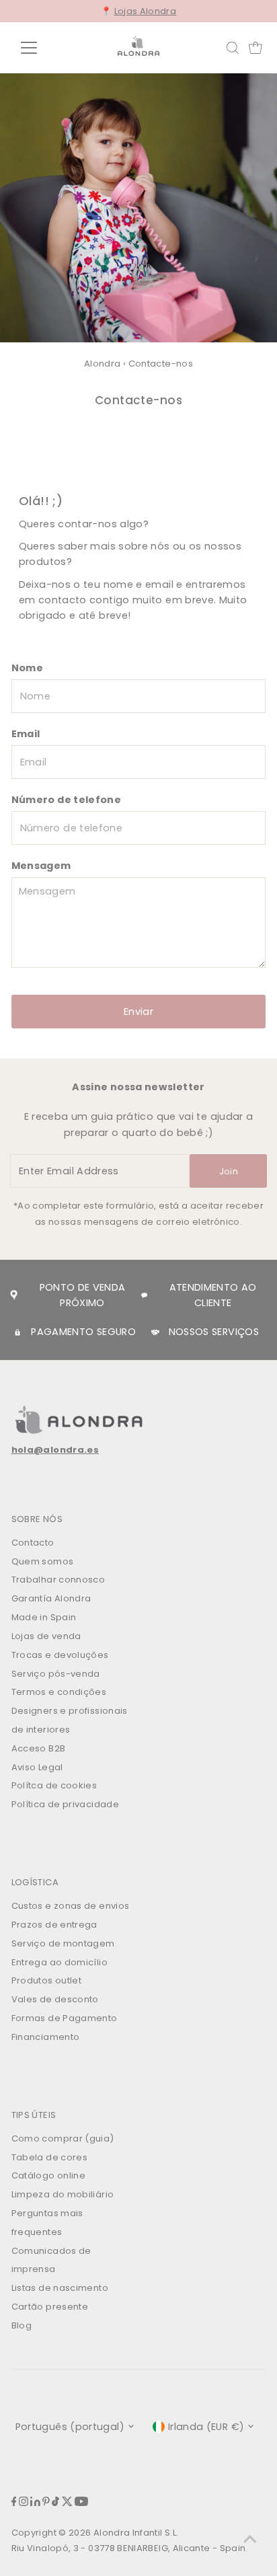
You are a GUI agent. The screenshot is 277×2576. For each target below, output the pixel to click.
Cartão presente (50, 2307)
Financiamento (46, 2037)
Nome (27, 668)
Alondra (103, 364)
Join (229, 1171)
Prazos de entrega (54, 1925)
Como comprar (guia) (63, 2138)
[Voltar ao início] (250, 2539)
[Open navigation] (41, 48)
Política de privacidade (65, 1804)
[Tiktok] (55, 2503)
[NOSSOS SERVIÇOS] (155, 1332)
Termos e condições (59, 1692)
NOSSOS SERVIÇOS (214, 1332)
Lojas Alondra (146, 11)
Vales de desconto (55, 1999)
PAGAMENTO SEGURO (83, 1332)
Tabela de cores (49, 2157)
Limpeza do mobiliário (63, 2194)
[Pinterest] (46, 2503)
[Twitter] (67, 2503)
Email (26, 734)
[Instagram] (24, 2503)
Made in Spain (44, 1617)
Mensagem (41, 866)
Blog (22, 2325)
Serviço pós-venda (56, 1674)
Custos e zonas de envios (71, 1906)
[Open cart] (255, 48)
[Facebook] (14, 2503)
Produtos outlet (46, 1980)
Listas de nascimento (60, 2288)
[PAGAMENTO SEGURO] (17, 1332)
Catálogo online (48, 2175)
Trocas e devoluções (60, 1655)
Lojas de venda (46, 1636)
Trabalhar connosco (58, 1580)
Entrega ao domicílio (60, 1962)
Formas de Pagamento (65, 2018)
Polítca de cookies (54, 1785)
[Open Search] (233, 48)
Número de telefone (67, 800)
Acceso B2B (39, 1748)
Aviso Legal (37, 1767)
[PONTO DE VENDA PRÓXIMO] (14, 1295)
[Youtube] (81, 2503)
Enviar (138, 1012)
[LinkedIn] (35, 2503)
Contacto (33, 1543)
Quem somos (43, 1561)
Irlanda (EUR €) (206, 2427)
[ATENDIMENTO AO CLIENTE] (145, 1295)
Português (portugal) (70, 2427)
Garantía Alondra (51, 1598)
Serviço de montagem (63, 1943)
